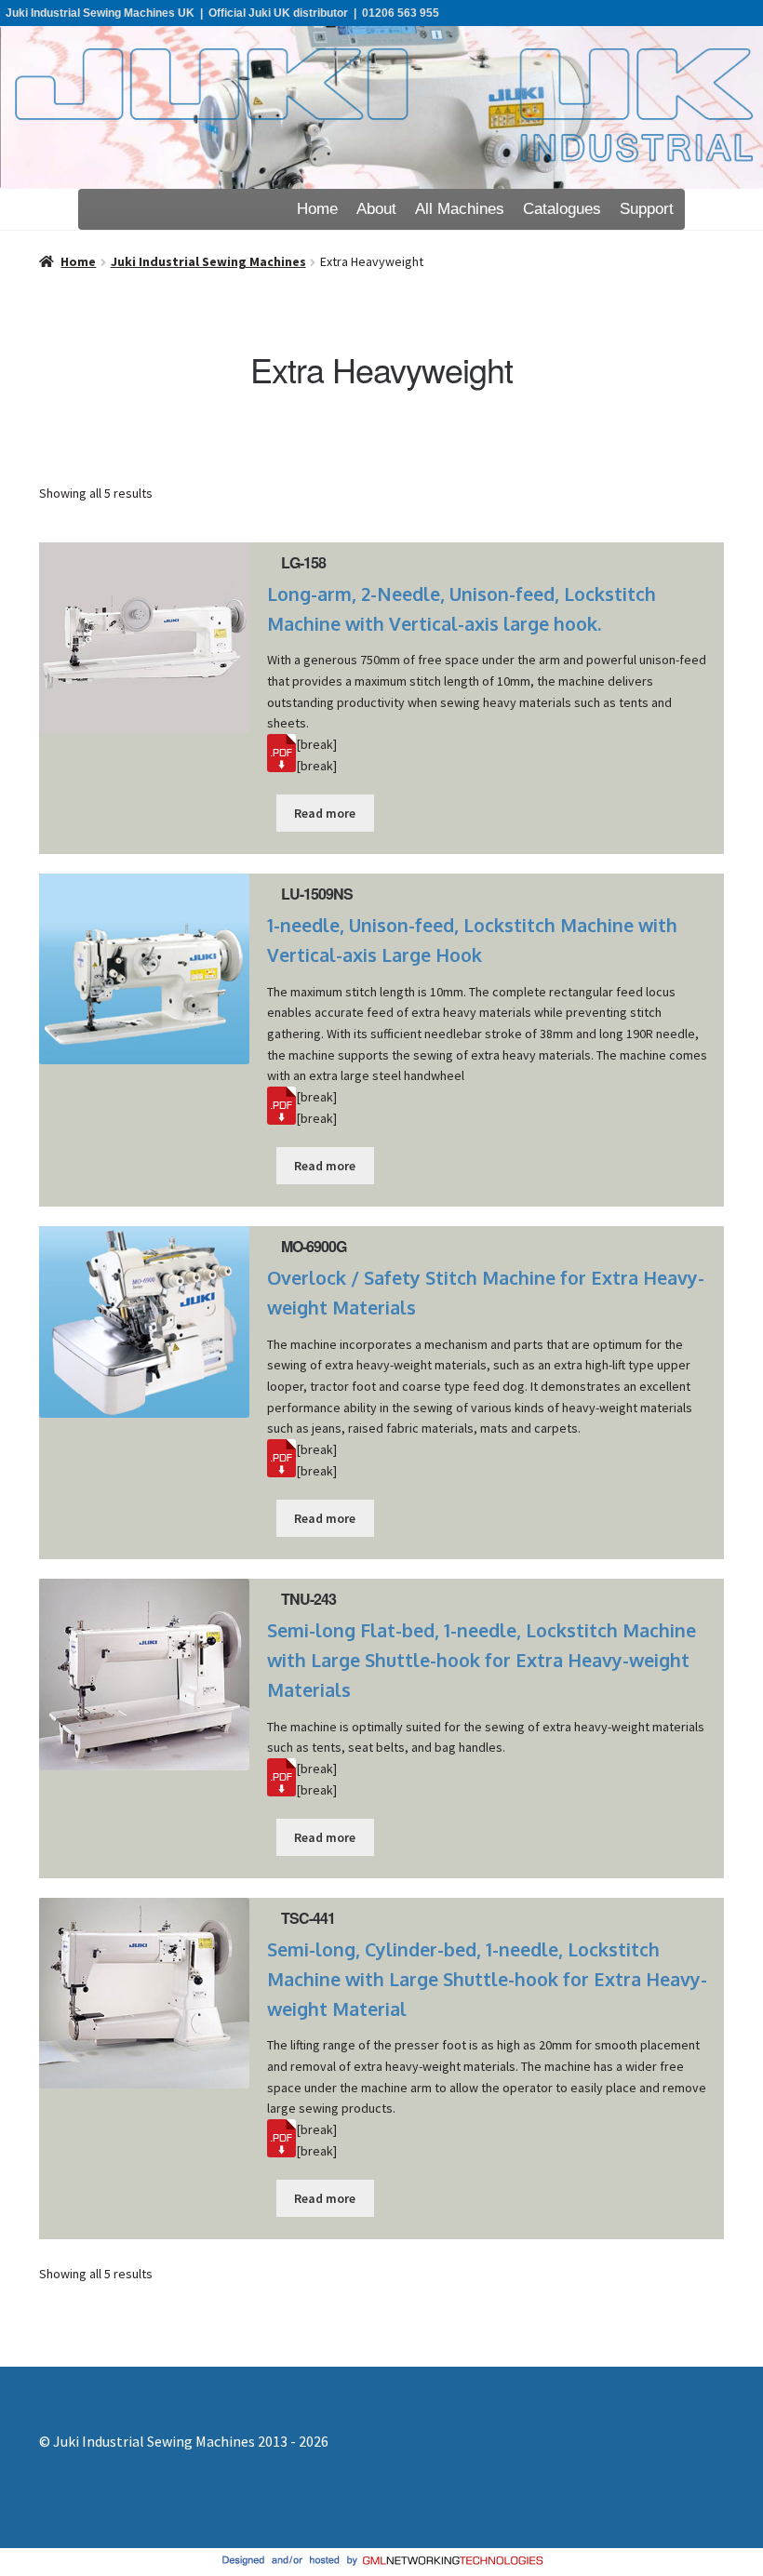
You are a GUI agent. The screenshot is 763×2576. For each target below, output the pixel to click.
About (376, 209)
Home (317, 209)
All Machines (460, 209)
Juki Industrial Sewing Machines (208, 261)
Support (647, 209)
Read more (325, 813)
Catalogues (562, 209)
